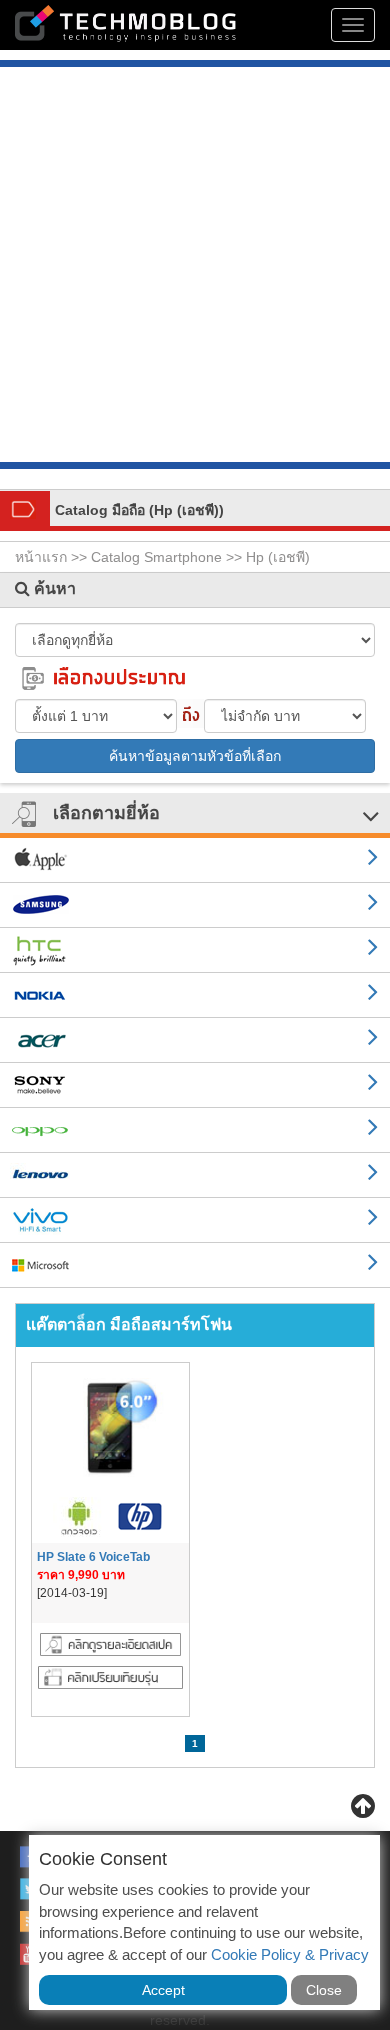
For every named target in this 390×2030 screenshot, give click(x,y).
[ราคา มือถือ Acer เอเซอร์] (195, 1040)
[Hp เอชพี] (139, 1516)
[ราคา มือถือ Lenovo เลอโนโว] (195, 1175)
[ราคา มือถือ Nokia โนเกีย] (195, 995)
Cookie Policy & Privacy (290, 1954)
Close (324, 1990)
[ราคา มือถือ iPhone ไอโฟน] (195, 860)
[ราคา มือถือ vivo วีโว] (195, 1220)
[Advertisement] (195, 267)
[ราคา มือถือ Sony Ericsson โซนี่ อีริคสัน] (195, 1085)
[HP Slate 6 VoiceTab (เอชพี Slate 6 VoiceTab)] (110, 1428)
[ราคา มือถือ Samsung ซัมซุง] (195, 905)
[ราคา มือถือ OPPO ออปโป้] (195, 1130)
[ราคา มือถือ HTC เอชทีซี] (195, 950)
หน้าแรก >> (53, 557)
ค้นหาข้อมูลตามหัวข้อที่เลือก (195, 756)
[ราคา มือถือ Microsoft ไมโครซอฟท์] (195, 1265)
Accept (163, 1990)
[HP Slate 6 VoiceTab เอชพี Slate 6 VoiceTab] (110, 1643)
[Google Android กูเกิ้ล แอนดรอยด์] (81, 1516)
